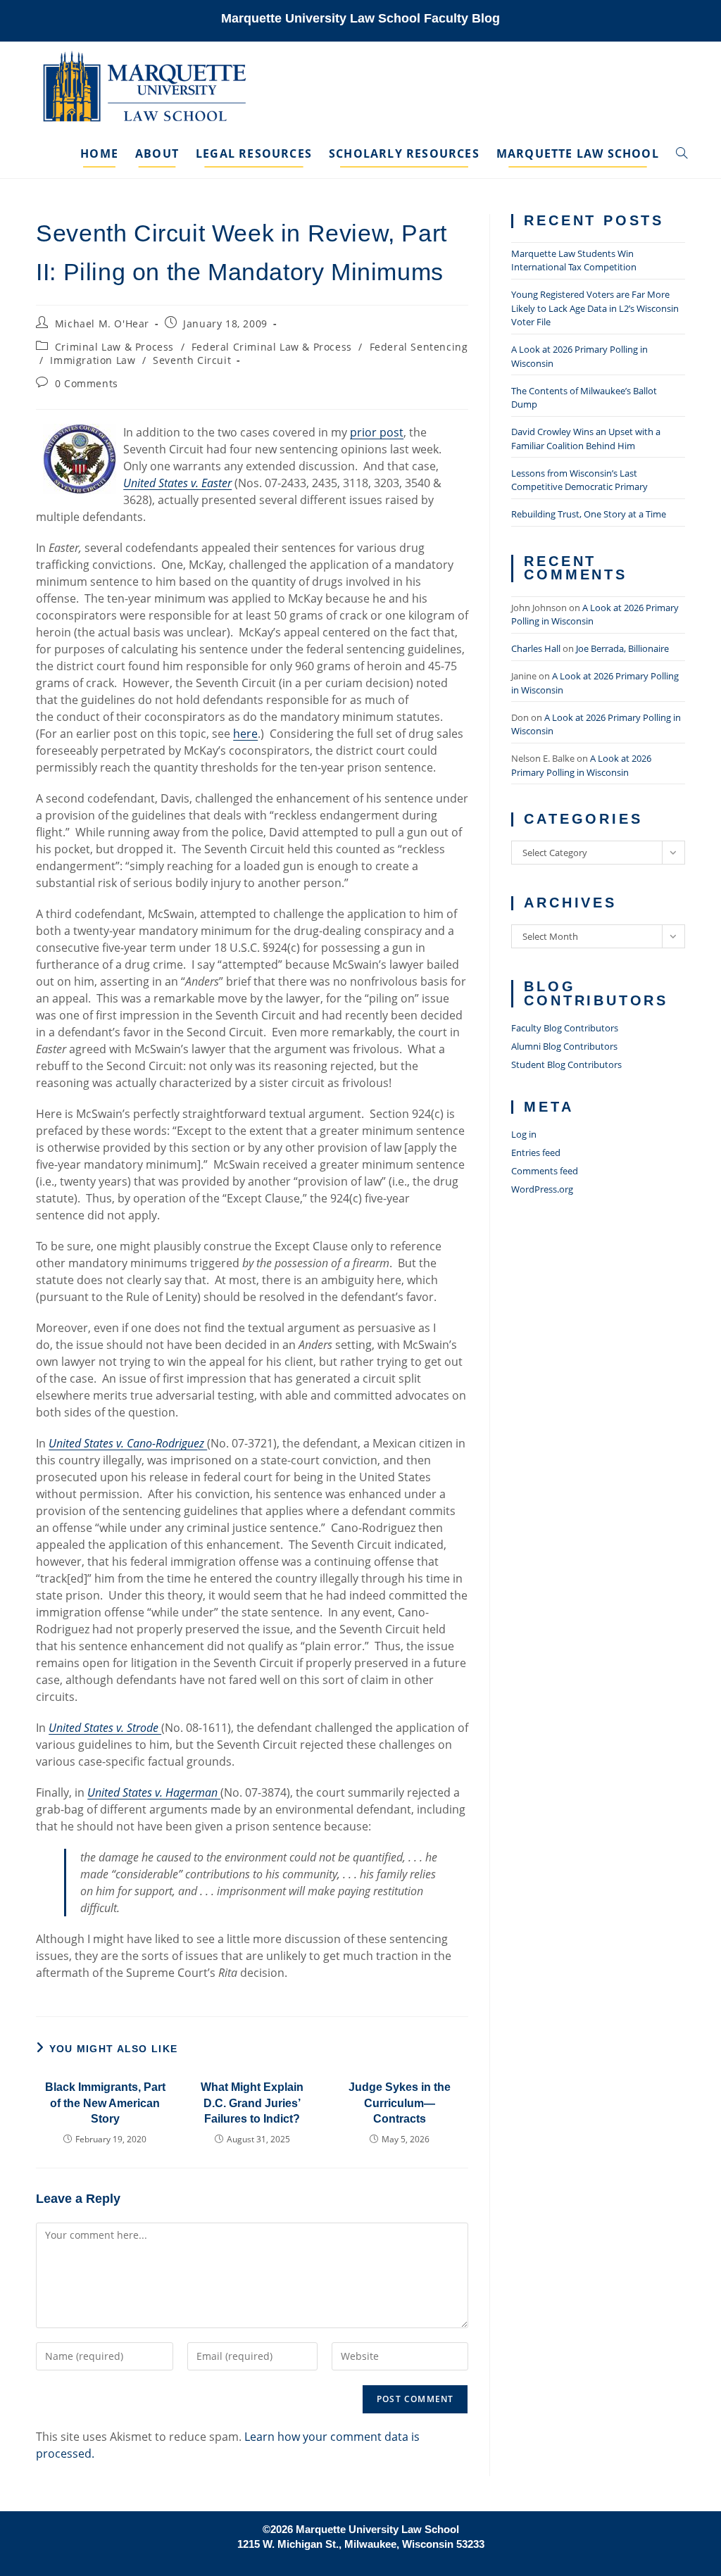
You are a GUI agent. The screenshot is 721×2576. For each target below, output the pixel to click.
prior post (377, 432)
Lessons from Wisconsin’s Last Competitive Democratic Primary (579, 480)
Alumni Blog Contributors (564, 1046)
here (245, 734)
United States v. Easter (177, 483)
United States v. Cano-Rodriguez (128, 1443)
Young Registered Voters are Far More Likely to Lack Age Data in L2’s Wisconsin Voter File (595, 308)
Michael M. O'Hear (102, 323)
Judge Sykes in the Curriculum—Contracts (400, 2103)
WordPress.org (542, 1189)
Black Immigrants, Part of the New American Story (105, 2103)
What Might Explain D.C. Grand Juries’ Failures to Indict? (252, 2103)
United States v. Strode (105, 1728)
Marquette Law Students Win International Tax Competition (574, 260)
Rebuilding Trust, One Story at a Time (589, 514)
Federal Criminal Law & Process (272, 347)
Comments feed (545, 1171)
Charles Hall (536, 648)
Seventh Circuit (192, 360)
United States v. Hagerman (154, 1792)
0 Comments (87, 383)
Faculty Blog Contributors (565, 1028)
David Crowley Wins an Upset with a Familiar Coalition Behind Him (586, 439)
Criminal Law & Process (114, 347)
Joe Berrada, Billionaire (622, 648)
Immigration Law (93, 360)
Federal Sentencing (419, 347)
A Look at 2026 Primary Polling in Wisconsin (581, 765)
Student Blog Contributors (566, 1064)
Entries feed (536, 1152)
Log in (524, 1134)
